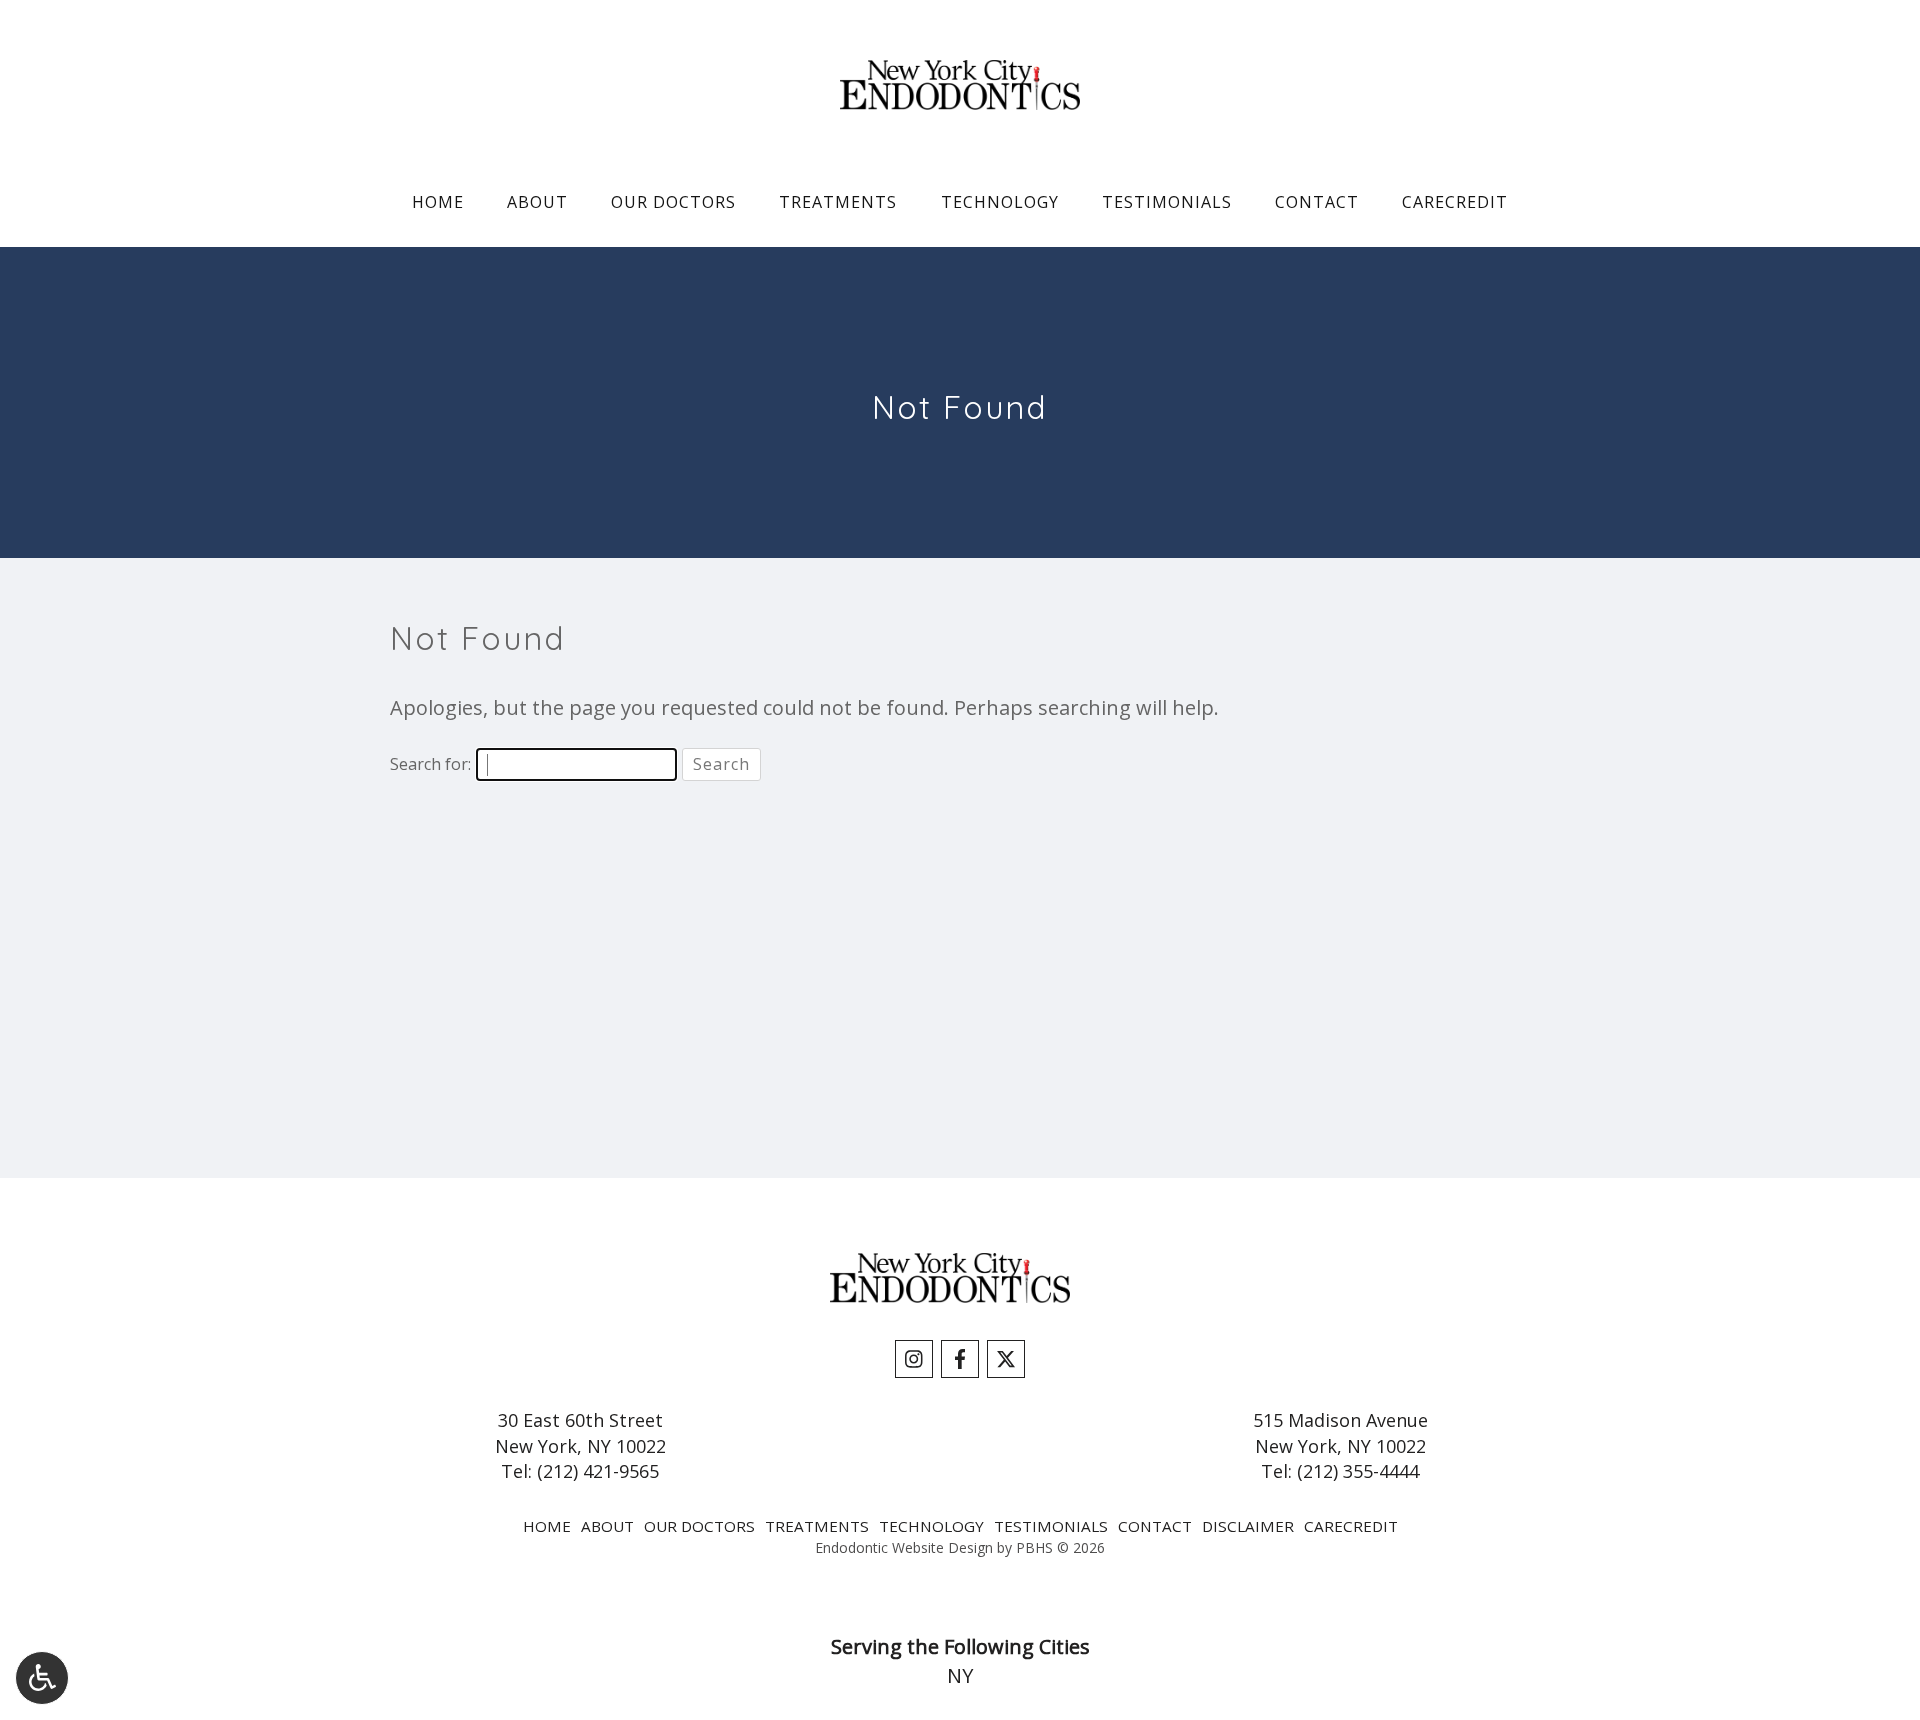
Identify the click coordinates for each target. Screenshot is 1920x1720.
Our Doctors (673, 202)
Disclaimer (1248, 1526)
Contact (1317, 202)
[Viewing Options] (42, 1678)
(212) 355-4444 (1358, 1471)
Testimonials (1167, 202)
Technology (1000, 202)
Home (438, 202)
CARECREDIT (1455, 202)
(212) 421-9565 (598, 1471)
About (537, 202)
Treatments (838, 202)
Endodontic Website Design (904, 1547)
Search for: (430, 764)
